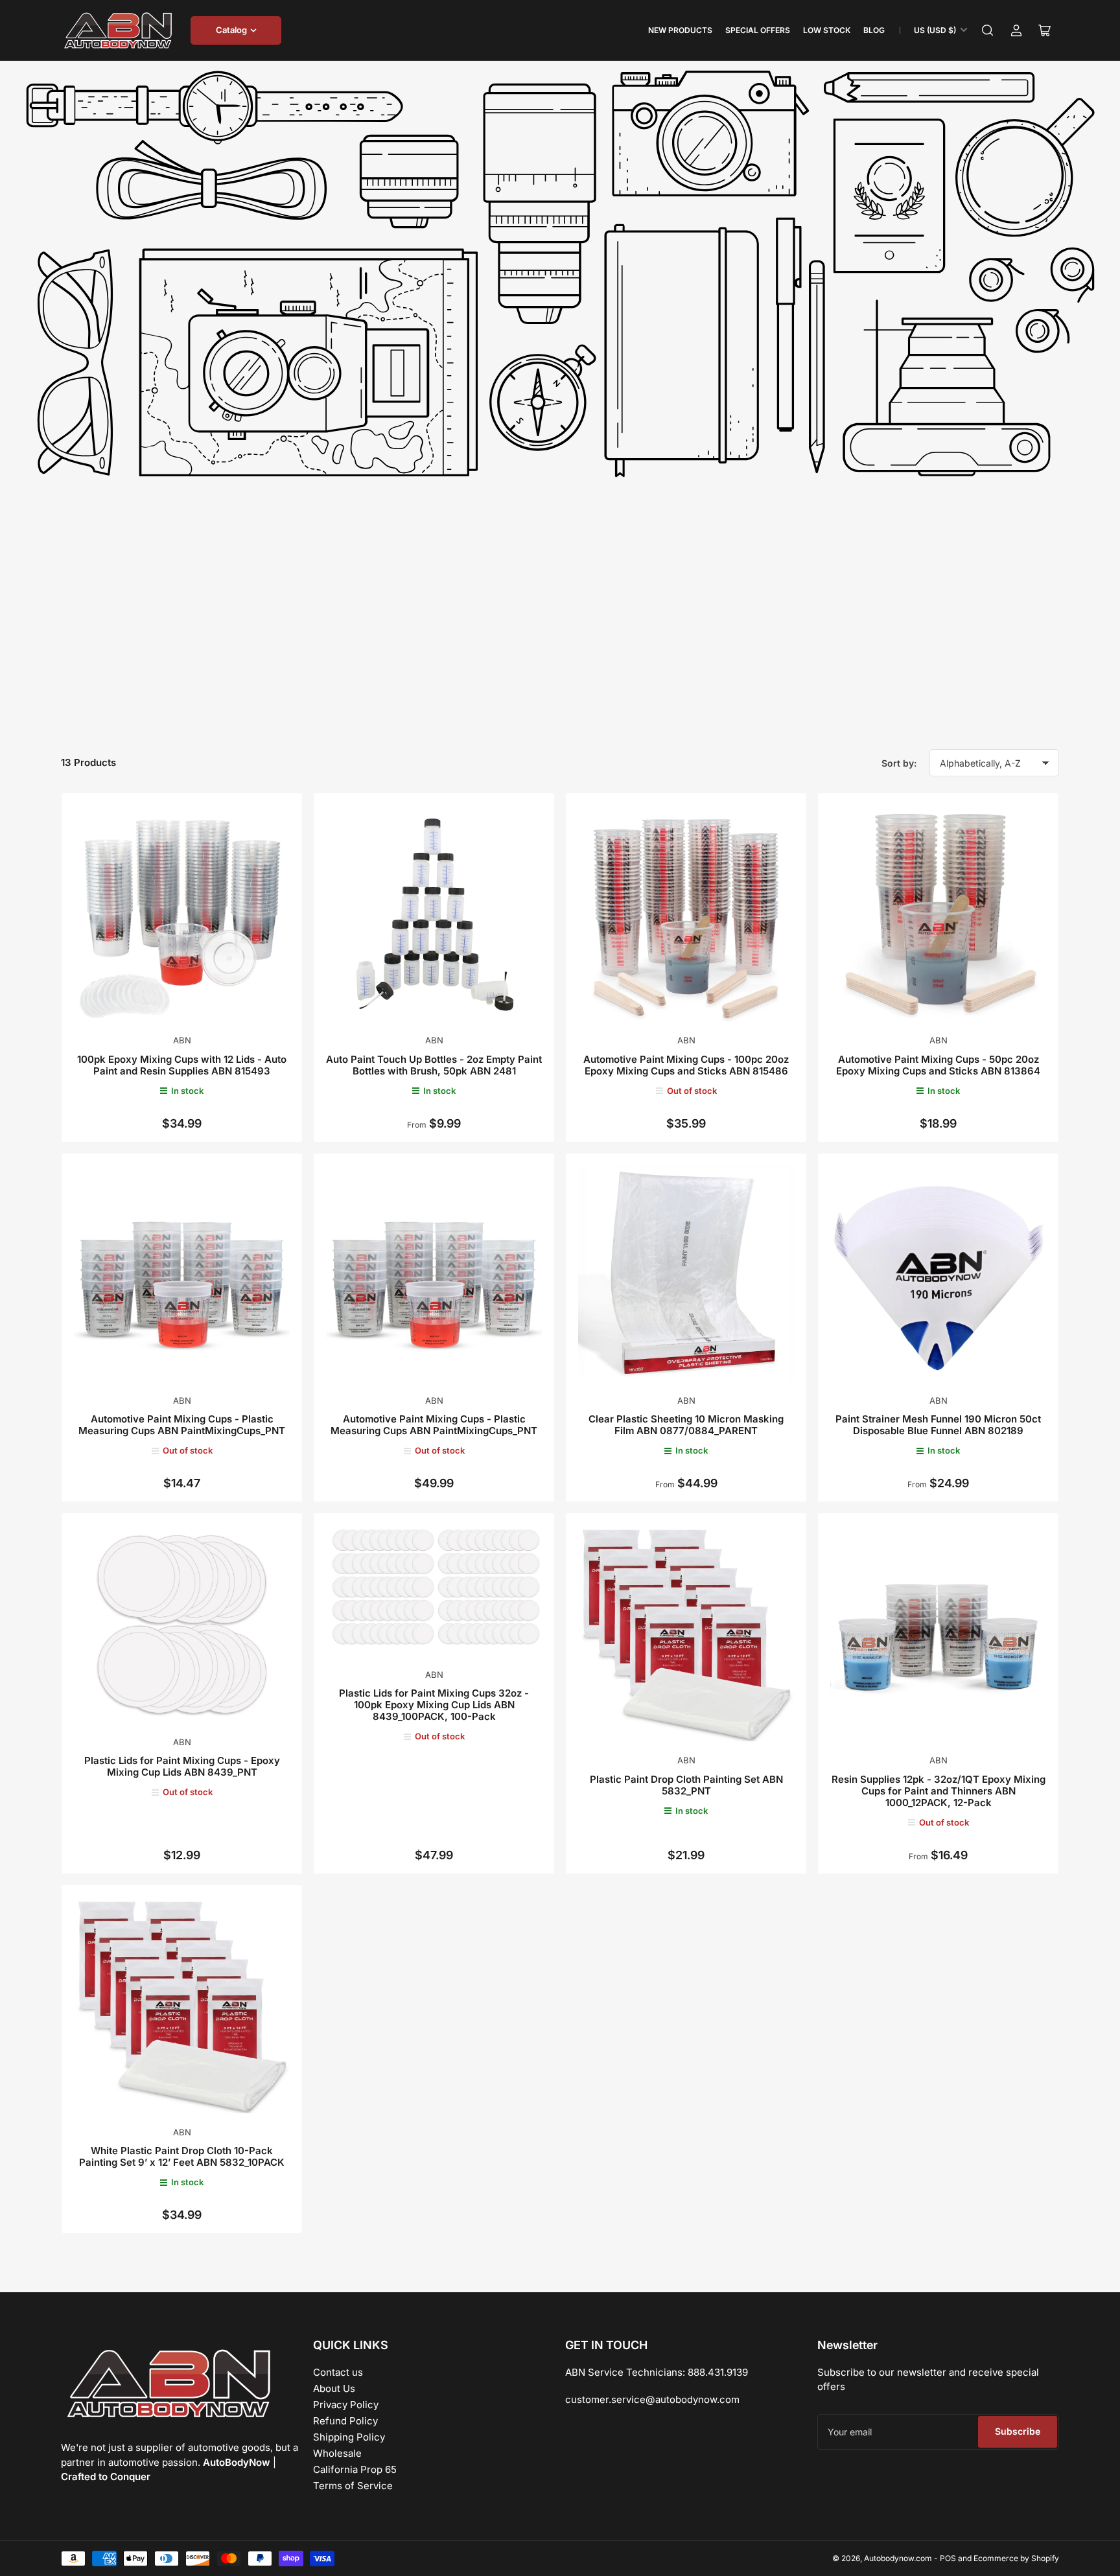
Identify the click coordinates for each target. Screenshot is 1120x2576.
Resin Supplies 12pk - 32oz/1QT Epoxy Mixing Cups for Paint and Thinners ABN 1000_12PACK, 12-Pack (939, 1791)
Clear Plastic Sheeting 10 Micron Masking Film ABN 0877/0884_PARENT (686, 1425)
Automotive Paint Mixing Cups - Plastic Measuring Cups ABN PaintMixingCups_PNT (182, 1425)
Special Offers (758, 30)
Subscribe (1018, 2431)
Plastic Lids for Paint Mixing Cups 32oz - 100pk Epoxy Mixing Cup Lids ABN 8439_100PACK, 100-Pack (434, 1705)
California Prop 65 (355, 2469)
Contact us (338, 2372)
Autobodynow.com (898, 2558)
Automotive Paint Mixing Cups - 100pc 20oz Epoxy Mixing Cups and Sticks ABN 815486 (686, 1065)
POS (948, 2558)
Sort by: (899, 763)
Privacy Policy (346, 2405)
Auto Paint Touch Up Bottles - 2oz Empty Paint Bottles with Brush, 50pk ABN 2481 (434, 1065)
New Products (680, 30)
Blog (874, 30)
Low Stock (827, 30)
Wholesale (337, 2453)
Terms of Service (353, 2486)
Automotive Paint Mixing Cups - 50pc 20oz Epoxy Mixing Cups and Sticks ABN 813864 (938, 1065)
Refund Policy (345, 2421)
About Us (334, 2388)
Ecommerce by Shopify (1016, 2558)
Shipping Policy (349, 2437)
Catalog (231, 30)
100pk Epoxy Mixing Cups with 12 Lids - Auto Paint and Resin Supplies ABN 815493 (182, 1065)
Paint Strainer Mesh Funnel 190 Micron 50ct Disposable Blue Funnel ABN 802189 (938, 1425)
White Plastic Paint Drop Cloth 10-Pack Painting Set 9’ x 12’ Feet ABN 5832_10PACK (182, 2156)
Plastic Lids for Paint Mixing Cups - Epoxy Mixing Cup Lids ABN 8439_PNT (182, 1766)
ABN (182, 1040)
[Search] (988, 30)
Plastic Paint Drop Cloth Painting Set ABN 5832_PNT (686, 1785)
